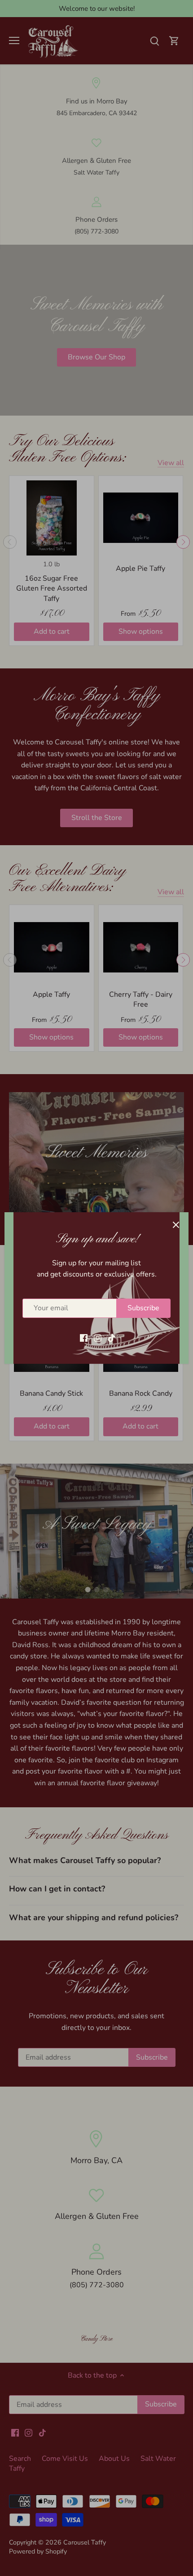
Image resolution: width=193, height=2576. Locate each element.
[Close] (176, 1225)
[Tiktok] (112, 1337)
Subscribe (143, 1308)
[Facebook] (84, 1337)
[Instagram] (98, 1337)
